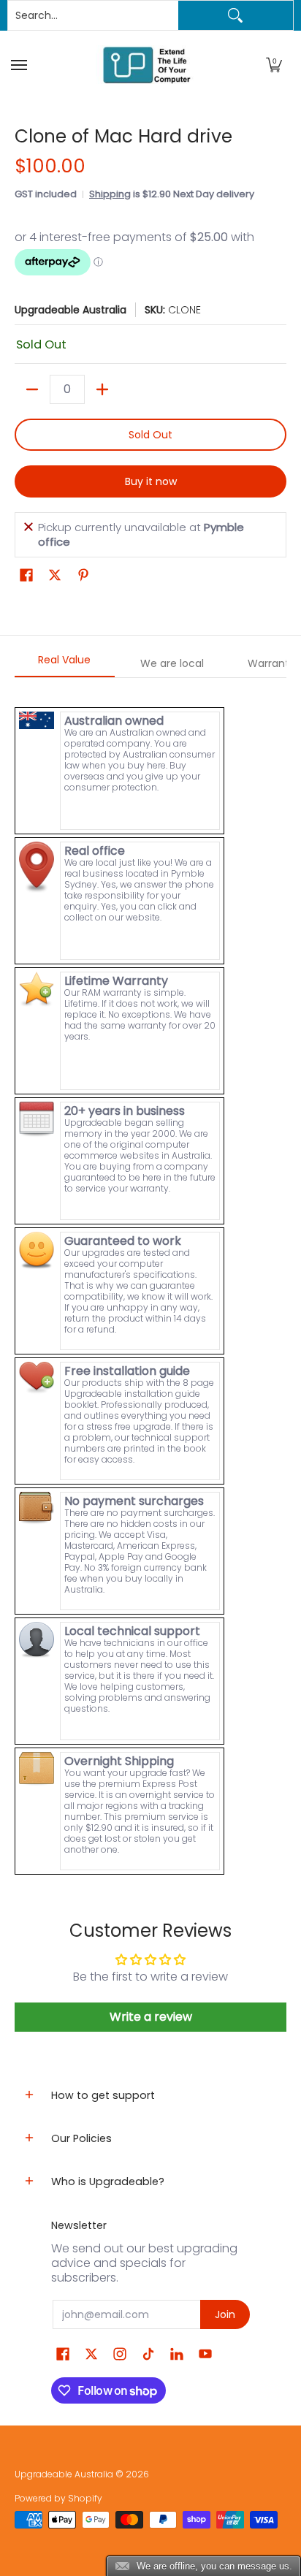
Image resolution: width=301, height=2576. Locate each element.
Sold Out (150, 435)
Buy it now (151, 481)
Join (225, 2314)
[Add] (102, 389)
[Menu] (21, 65)
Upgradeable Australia (71, 310)
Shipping (110, 194)
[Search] (236, 15)
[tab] (65, 664)
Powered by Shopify (58, 2498)
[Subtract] (32, 389)
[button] (274, 65)
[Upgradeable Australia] (147, 65)
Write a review (151, 2017)
